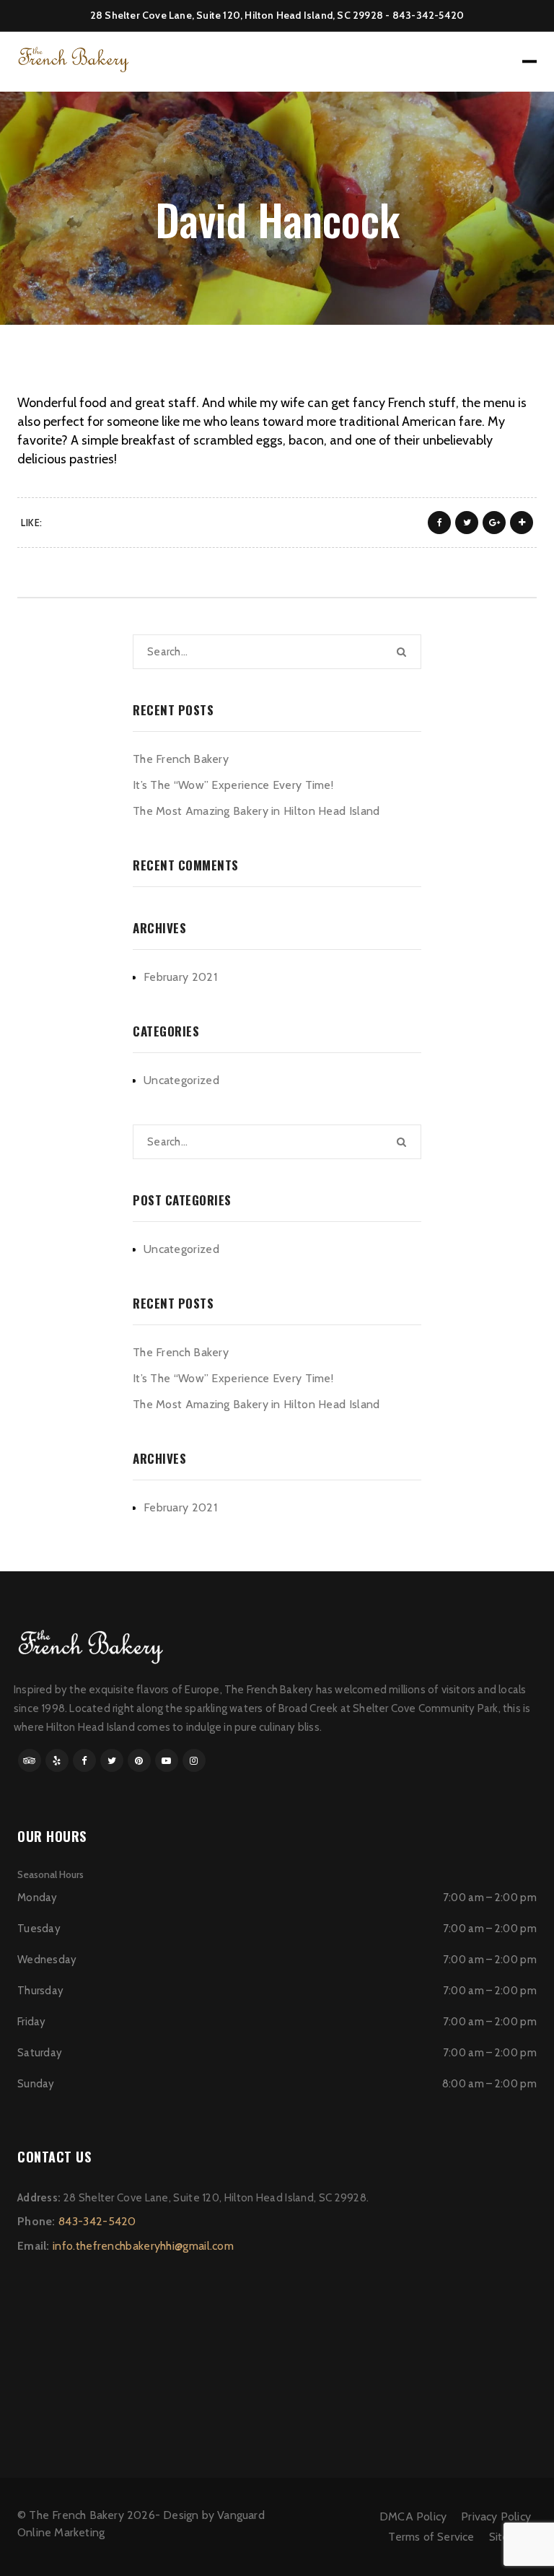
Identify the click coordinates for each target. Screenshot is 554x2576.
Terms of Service (431, 2537)
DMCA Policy (413, 2516)
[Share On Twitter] (467, 523)
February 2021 (180, 977)
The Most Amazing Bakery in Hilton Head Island (256, 811)
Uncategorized (181, 1080)
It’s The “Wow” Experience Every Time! (233, 785)
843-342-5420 (428, 15)
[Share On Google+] (494, 523)
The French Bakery (181, 759)
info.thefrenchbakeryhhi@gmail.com (143, 2246)
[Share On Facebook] (439, 523)
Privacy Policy (496, 2516)
